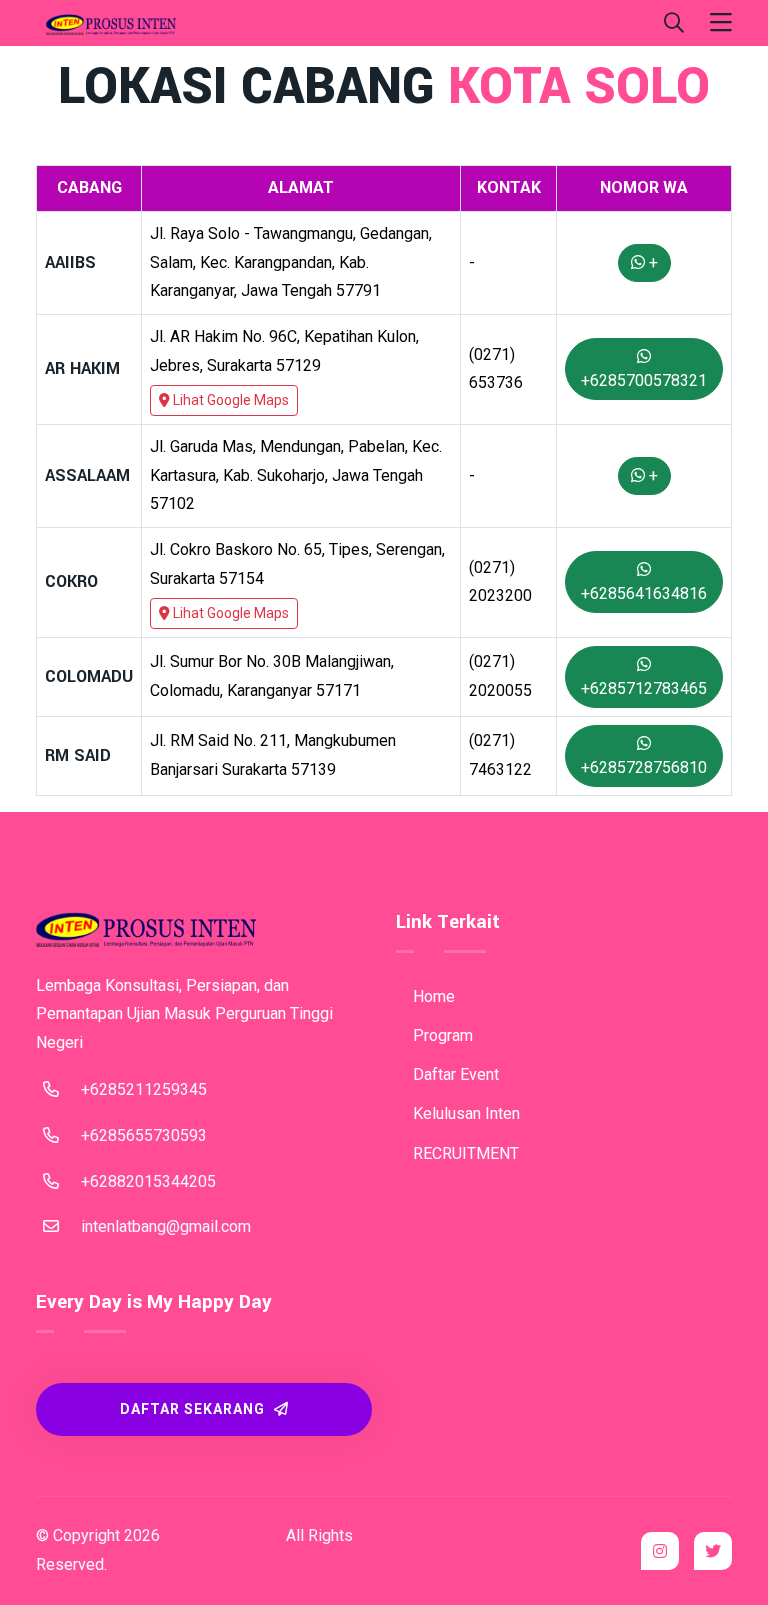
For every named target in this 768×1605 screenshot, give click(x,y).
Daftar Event (454, 1074)
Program (441, 1035)
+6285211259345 (144, 1089)
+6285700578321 (644, 380)
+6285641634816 (644, 593)
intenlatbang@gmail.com (166, 1226)
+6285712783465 (644, 688)
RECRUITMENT (464, 1153)
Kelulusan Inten (464, 1113)
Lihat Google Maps (229, 400)
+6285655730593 (144, 1135)
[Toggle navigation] (721, 23)
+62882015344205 (148, 1181)
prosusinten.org (223, 1535)
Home (432, 996)
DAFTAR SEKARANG (194, 1409)
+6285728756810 (644, 767)
